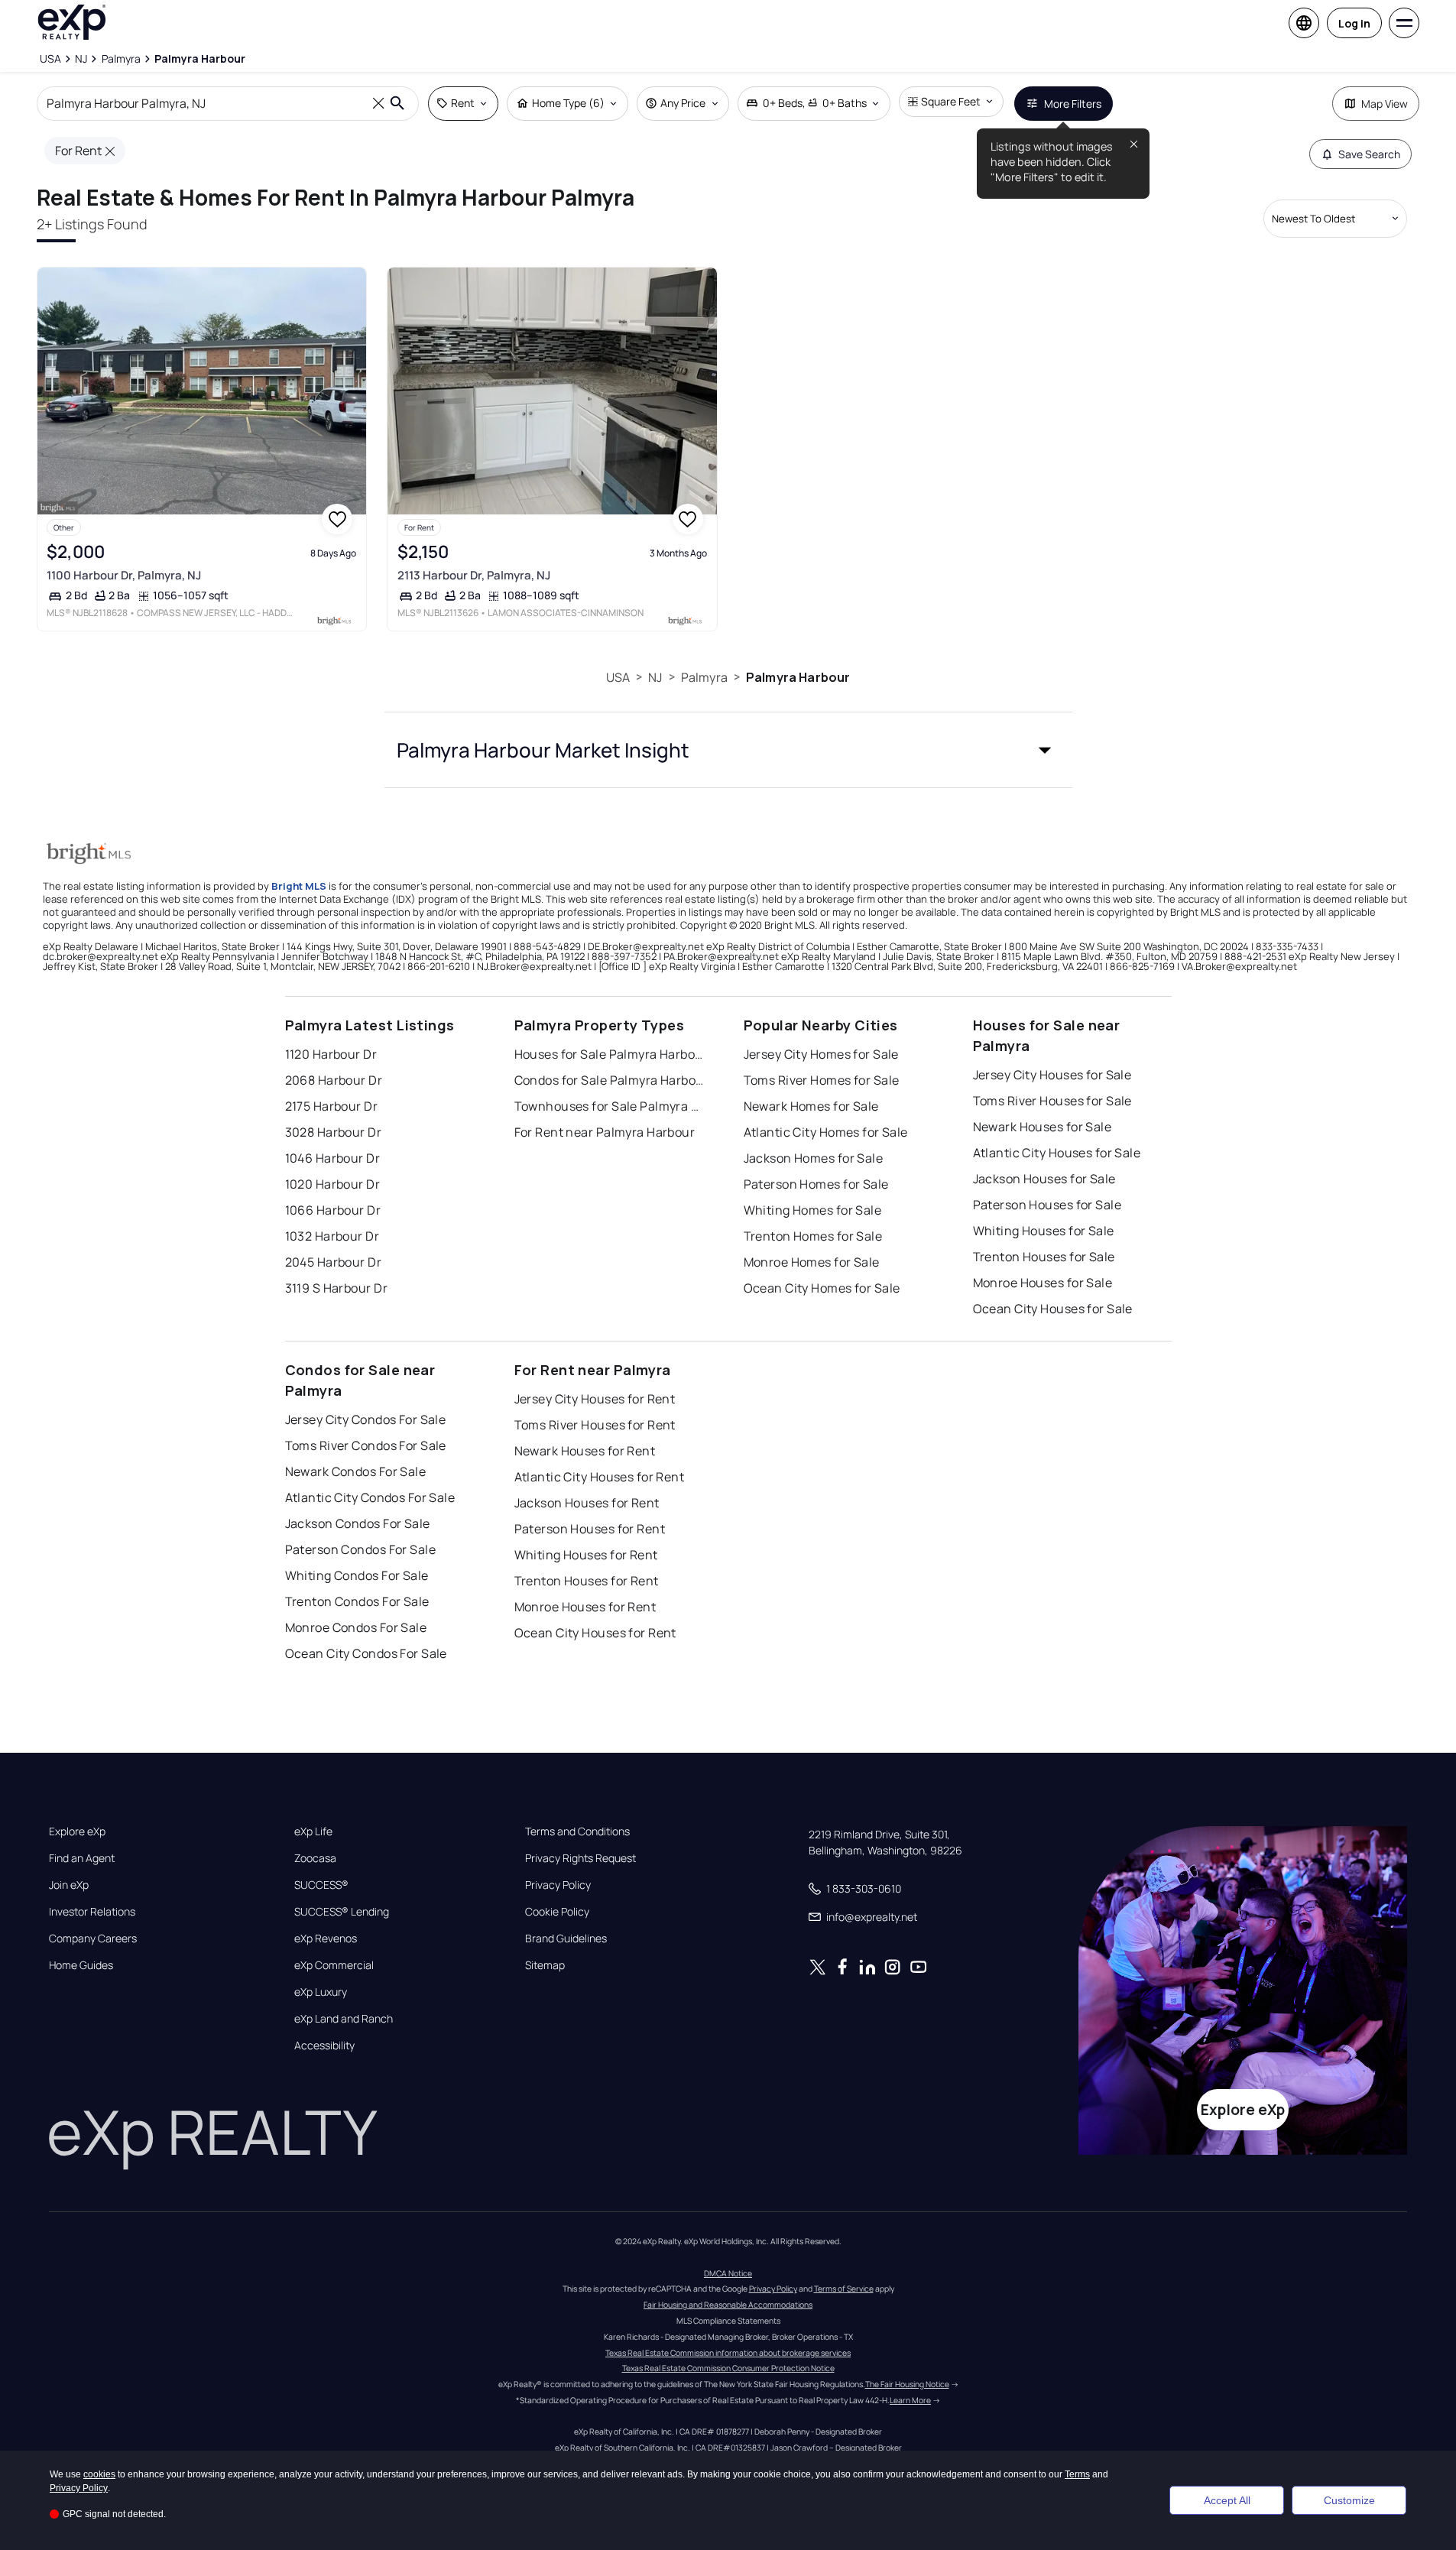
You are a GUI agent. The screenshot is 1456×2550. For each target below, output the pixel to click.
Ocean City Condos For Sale (366, 1653)
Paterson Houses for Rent (590, 1529)
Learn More (910, 2400)
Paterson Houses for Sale (1047, 1205)
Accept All (1227, 2500)
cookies (99, 2474)
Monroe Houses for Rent (585, 1607)
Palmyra (704, 677)
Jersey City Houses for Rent (595, 1399)
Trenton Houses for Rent (587, 1581)
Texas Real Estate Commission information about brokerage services (728, 2353)
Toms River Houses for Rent (595, 1425)
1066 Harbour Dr (333, 1210)
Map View (1385, 104)
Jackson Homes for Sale (814, 1158)
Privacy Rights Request (580, 1858)
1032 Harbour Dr (332, 1236)
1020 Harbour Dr (333, 1184)
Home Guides (81, 1965)
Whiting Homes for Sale (813, 1210)
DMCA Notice (728, 2273)
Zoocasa (315, 1858)
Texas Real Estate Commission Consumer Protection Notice (728, 2368)
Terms (1077, 2474)
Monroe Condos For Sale (356, 1627)
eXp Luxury (321, 1992)
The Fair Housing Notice (907, 2384)
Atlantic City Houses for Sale (1057, 1153)
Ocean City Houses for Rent (595, 1633)
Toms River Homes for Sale (822, 1080)
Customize (1349, 2500)
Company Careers (93, 1938)
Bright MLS (299, 886)
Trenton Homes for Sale (813, 1236)
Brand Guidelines (566, 1938)
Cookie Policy (557, 1912)
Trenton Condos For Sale (357, 1601)
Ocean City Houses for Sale (1053, 1309)
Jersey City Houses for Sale (1052, 1075)
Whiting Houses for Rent (586, 1555)
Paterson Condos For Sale (361, 1549)
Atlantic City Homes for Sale (826, 1132)
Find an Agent (82, 1858)
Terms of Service (844, 2289)
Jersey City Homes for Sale (821, 1054)
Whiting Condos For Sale (357, 1575)
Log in (1354, 23)
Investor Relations (92, 1912)
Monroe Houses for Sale (1043, 1283)
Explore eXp (77, 1831)
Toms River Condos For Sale (366, 1445)
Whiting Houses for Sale (1044, 1231)
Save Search (1369, 154)
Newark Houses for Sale (1043, 1127)
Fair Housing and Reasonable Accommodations (728, 2305)
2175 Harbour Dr (332, 1106)
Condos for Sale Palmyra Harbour (610, 1080)
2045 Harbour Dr (334, 1262)
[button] (728, 750)
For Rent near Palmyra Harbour (605, 1132)
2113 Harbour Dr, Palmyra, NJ (474, 575)
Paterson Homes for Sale (816, 1184)
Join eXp (69, 1885)
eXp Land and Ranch (344, 2019)
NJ (655, 677)
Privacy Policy (558, 1885)
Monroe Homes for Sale (812, 1262)
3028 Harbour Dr (334, 1132)
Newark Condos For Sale (356, 1471)
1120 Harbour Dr (331, 1054)
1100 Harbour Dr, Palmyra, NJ (124, 575)
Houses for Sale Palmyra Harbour (610, 1054)
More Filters (1073, 104)
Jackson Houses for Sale (1044, 1179)
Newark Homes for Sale (811, 1106)
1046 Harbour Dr (333, 1158)
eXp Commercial (334, 1965)
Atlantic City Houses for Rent (600, 1477)
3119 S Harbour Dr (336, 1288)
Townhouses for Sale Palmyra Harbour (610, 1106)
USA (618, 677)
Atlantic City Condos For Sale (370, 1497)
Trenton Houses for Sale (1044, 1257)
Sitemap (545, 1965)
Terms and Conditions (577, 1831)
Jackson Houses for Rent (587, 1503)
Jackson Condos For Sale (358, 1523)
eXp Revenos (326, 1938)
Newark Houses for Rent (585, 1451)
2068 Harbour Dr (334, 1080)
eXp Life (313, 1831)
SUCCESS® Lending (342, 1912)
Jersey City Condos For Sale (366, 1419)
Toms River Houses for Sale (1052, 1101)
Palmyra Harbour (798, 677)
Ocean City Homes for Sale (822, 1288)
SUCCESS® (321, 1885)
